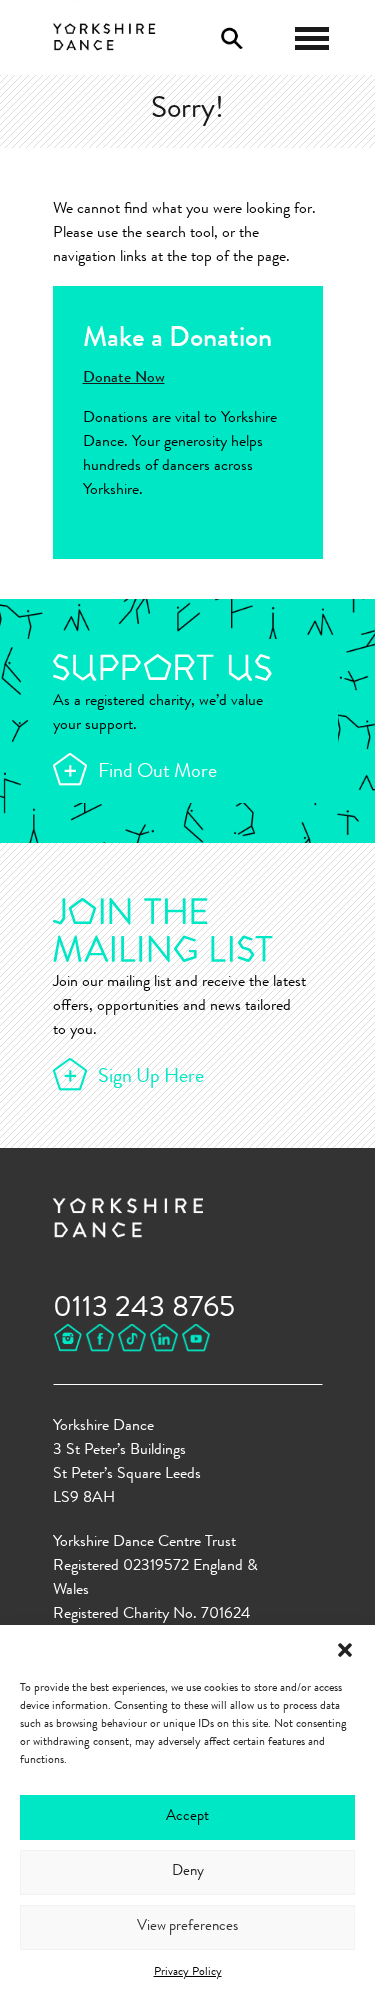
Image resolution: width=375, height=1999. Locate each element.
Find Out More (157, 773)
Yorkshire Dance (104, 35)
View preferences (187, 1927)
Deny (188, 1872)
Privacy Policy (188, 1973)
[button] (345, 1650)
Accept (187, 1817)
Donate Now (124, 379)
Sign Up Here (151, 1078)
